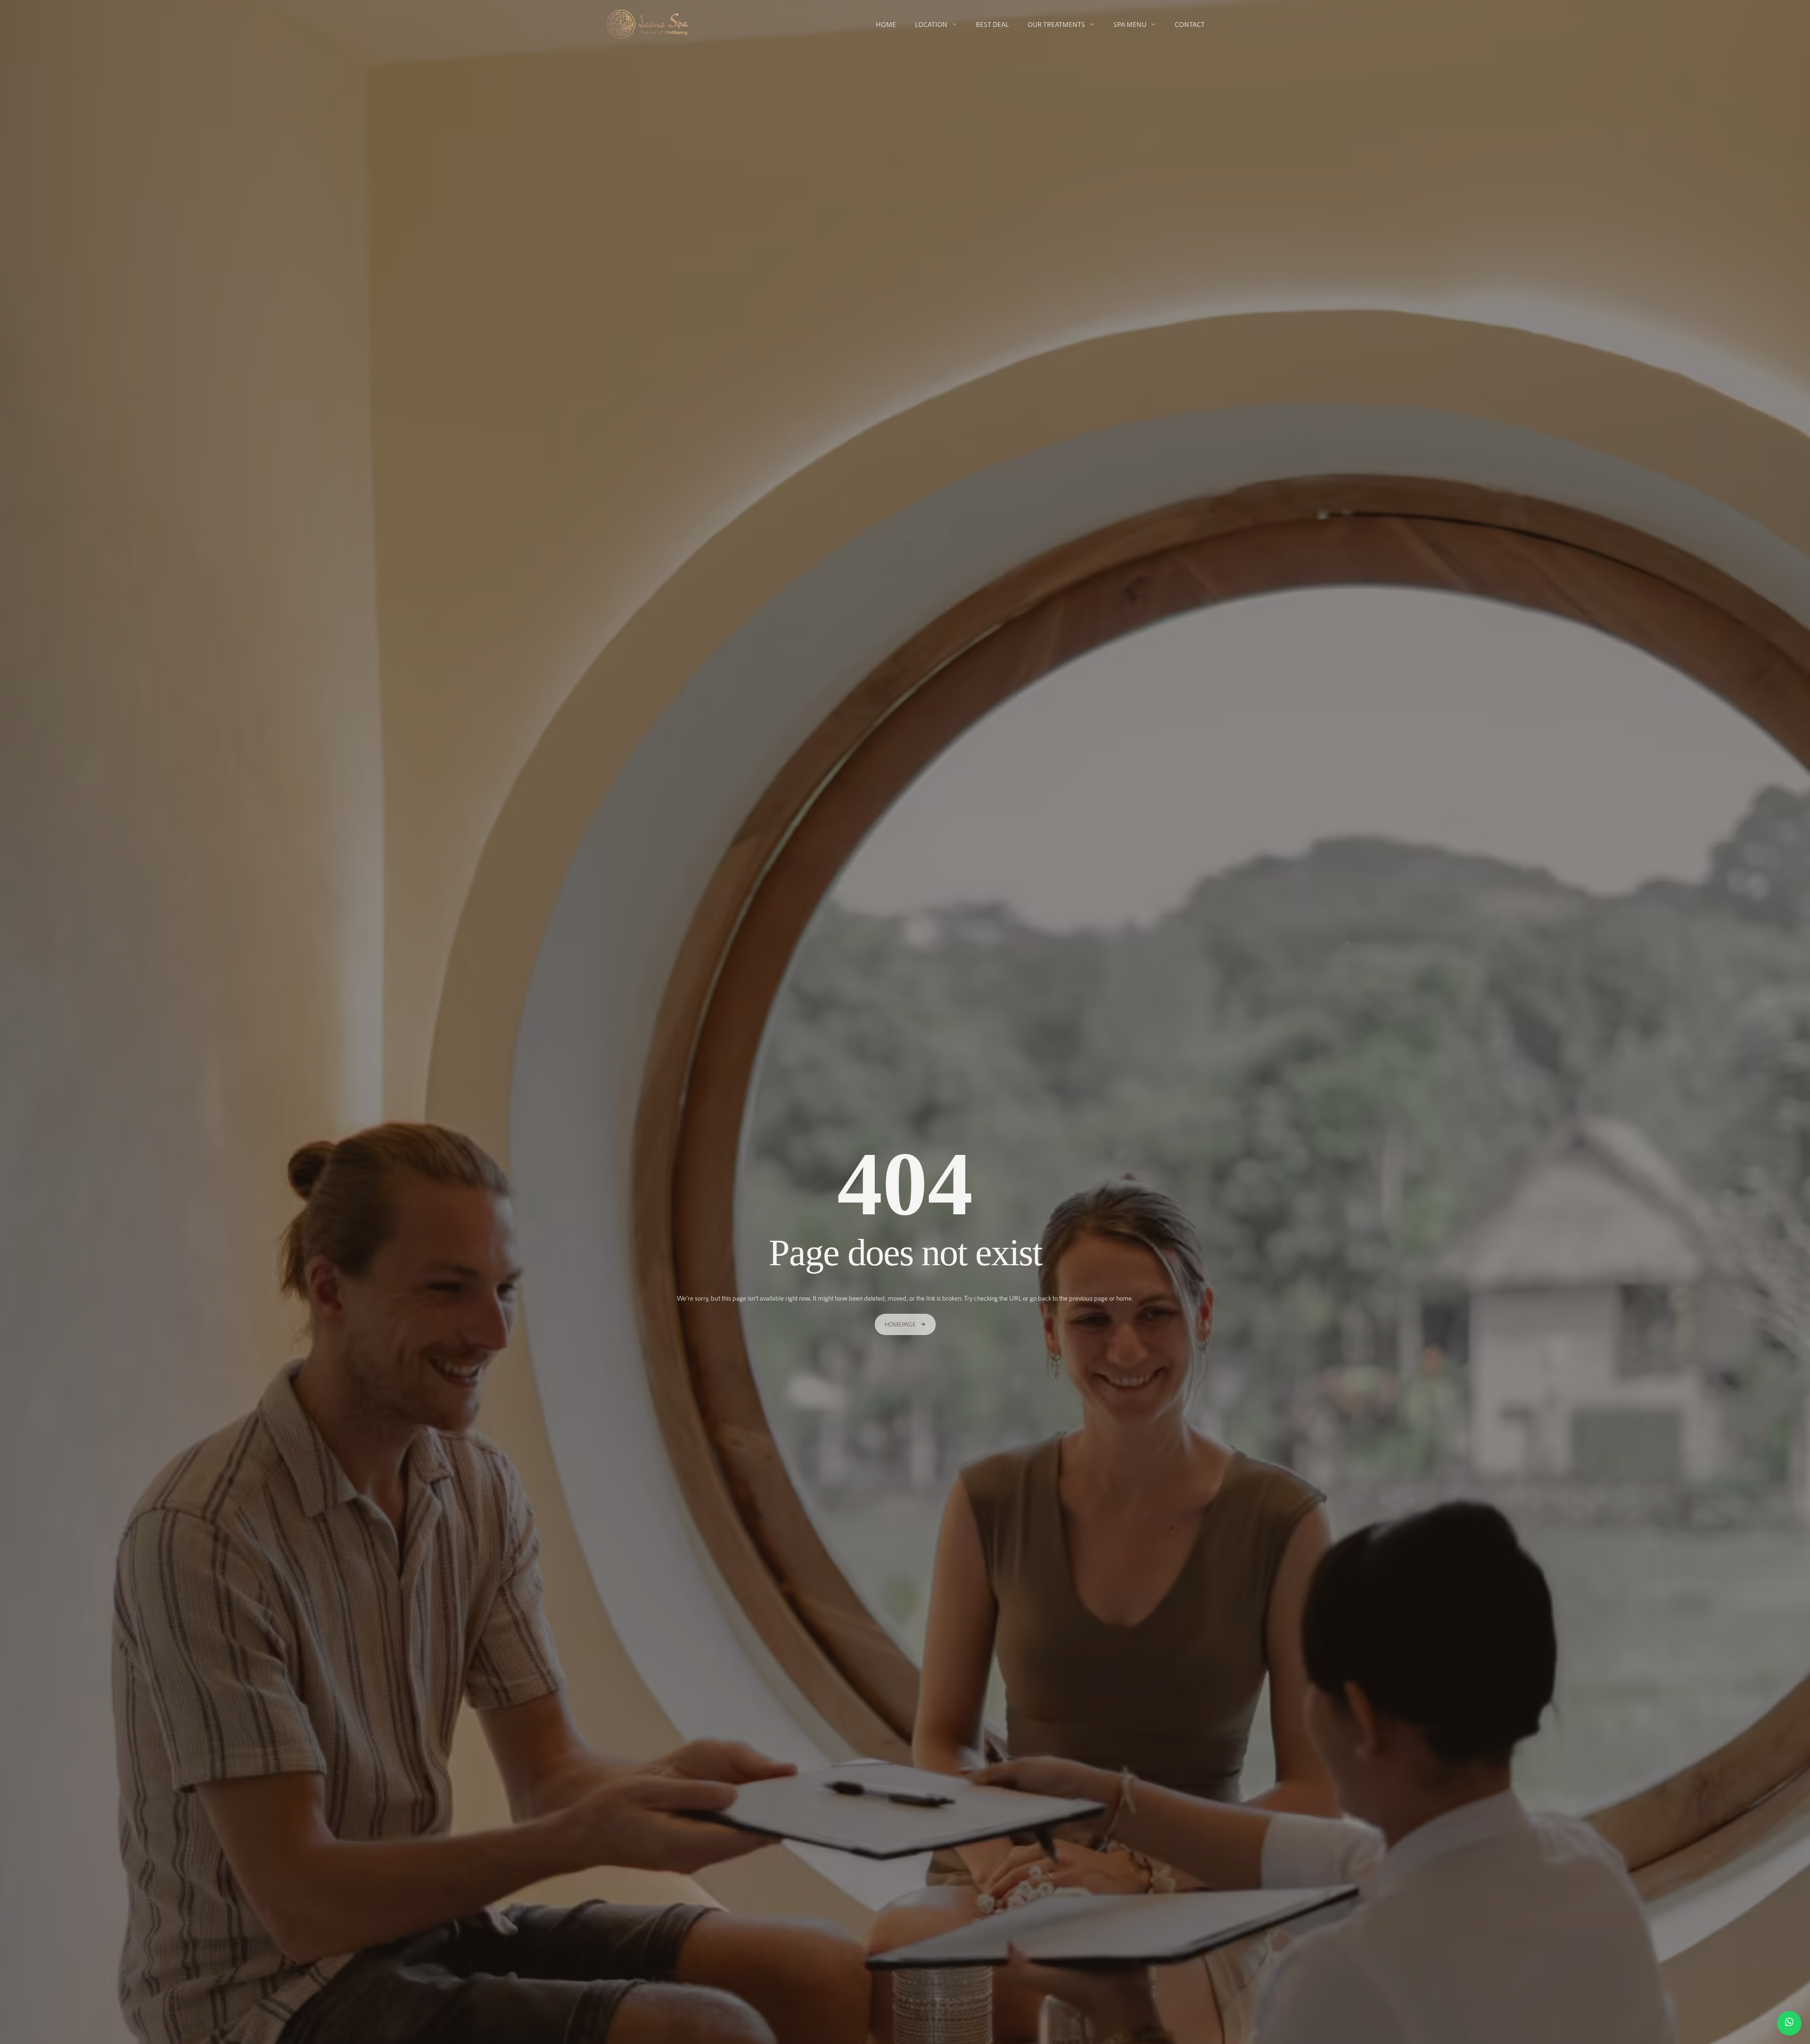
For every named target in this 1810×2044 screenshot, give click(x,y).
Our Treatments (1056, 24)
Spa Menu (1130, 24)
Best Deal (992, 24)
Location (931, 24)
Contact (1190, 24)
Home (886, 24)
